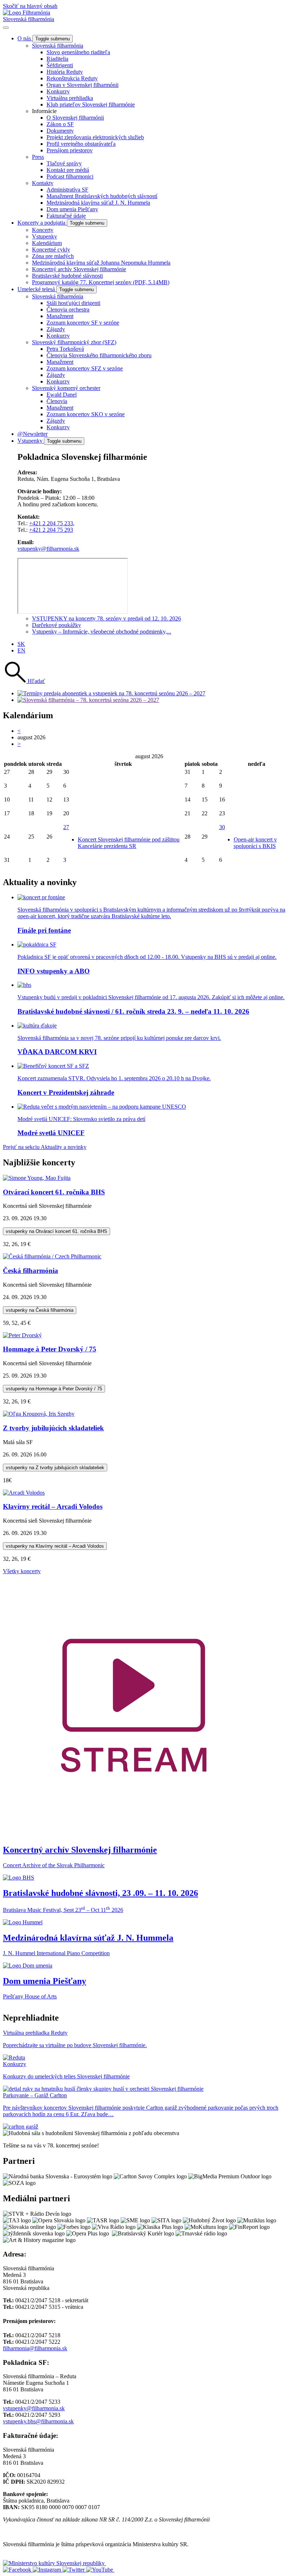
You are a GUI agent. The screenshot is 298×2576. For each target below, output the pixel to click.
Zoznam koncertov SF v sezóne (83, 323)
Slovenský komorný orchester (66, 388)
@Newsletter (33, 434)
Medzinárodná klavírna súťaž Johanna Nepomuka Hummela (101, 263)
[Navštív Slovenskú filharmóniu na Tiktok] (74, 2570)
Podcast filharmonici (70, 176)
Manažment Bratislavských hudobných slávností (102, 196)
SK (21, 644)
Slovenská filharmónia (29, 19)
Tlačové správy (64, 163)
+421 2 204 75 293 (51, 530)
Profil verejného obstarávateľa (81, 144)
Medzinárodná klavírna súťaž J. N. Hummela (98, 203)
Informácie (44, 111)
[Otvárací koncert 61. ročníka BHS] (37, 1178)
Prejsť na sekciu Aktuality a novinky (45, 1147)
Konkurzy (58, 91)
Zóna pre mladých (53, 256)
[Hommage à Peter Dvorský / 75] (22, 1335)
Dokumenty (60, 131)
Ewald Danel (62, 395)
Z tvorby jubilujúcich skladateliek (53, 1428)
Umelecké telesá (37, 289)
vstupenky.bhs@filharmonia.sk (38, 2421)
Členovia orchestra (68, 310)
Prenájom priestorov (70, 150)
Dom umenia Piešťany (72, 209)
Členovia (57, 401)
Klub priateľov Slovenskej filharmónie (91, 105)
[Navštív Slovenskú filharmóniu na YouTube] (100, 2570)
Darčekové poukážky (57, 625)
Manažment (60, 316)
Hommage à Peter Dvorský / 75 (50, 1349)
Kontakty (43, 183)
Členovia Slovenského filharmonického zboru (99, 355)
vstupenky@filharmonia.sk (48, 549)
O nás (25, 38)
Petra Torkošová (65, 349)
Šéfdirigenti (60, 65)
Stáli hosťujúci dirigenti (73, 303)
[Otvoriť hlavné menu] (6, 28)
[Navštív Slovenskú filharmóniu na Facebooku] (18, 2570)
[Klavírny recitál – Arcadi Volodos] (24, 1493)
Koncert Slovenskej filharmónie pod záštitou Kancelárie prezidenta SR (129, 843)
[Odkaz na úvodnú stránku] (27, 13)
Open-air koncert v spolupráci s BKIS (255, 843)
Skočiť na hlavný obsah (30, 6)
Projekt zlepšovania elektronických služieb (95, 137)
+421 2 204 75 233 (51, 523)
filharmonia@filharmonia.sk (35, 2348)
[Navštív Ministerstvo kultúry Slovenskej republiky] (55, 2563)
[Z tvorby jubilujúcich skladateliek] (39, 1414)
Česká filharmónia (31, 1271)
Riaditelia (57, 59)
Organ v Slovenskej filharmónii (82, 85)
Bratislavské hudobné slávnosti (67, 276)
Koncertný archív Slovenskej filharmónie (79, 269)
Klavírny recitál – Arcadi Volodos (53, 1506)
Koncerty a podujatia (42, 223)
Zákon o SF (60, 124)
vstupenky (57, 1231)
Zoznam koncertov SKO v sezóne (86, 414)
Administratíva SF (67, 190)
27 (66, 827)
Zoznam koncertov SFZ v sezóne (85, 368)
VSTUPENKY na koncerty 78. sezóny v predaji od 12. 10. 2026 (106, 618)
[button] (24, 681)
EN (21, 650)
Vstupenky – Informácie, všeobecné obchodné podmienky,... (102, 632)
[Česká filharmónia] (52, 1256)
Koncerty (43, 230)
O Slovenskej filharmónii (75, 118)
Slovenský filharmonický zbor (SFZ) (74, 342)
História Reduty (65, 72)
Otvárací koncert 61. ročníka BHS (54, 1192)
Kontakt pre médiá (68, 170)
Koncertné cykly (51, 250)
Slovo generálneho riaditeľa (78, 52)
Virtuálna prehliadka (70, 98)
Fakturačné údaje (66, 216)
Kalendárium (47, 243)
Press (38, 157)
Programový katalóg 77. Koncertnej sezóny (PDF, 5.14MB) (101, 282)
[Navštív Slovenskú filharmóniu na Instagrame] (48, 2570)
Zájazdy (56, 329)
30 (222, 827)
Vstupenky (45, 236)
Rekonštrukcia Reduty (72, 78)
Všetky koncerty (22, 1571)
